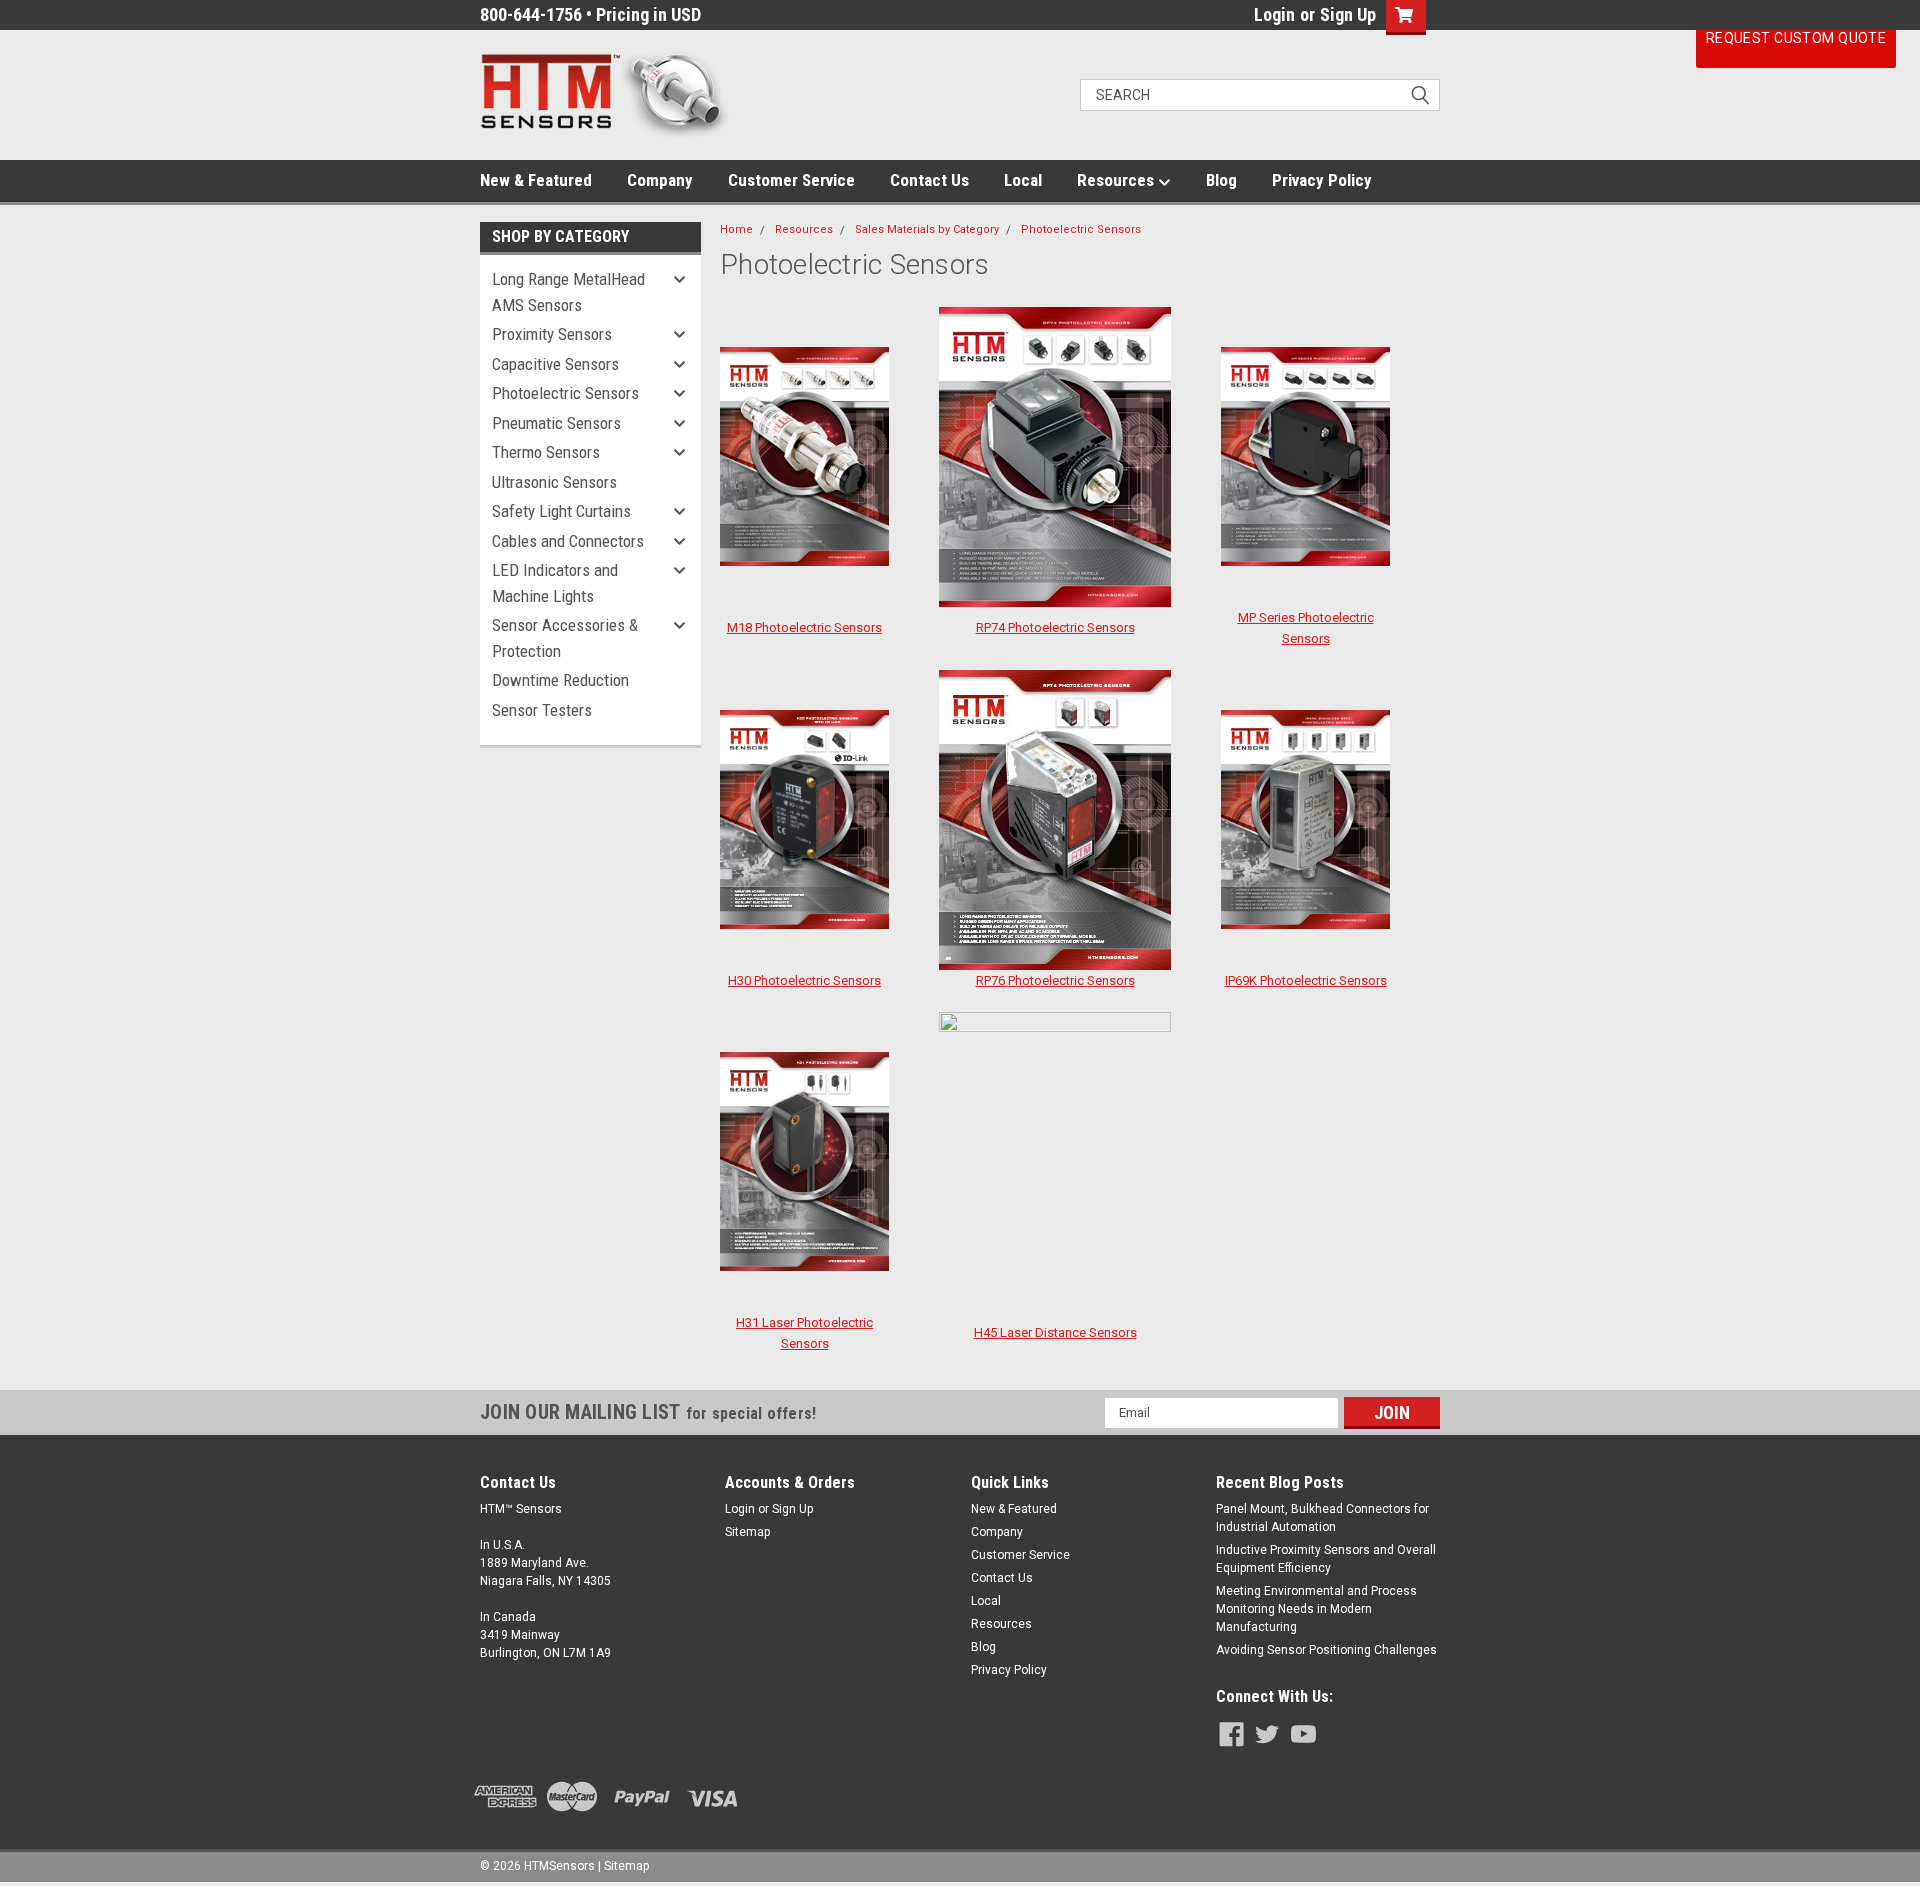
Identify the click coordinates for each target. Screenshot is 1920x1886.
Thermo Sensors (546, 452)
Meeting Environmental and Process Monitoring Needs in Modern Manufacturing (1316, 1609)
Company (660, 180)
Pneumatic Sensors (556, 423)
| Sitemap (623, 1866)
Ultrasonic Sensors (554, 482)
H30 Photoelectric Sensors (804, 980)
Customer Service (791, 180)
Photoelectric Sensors (565, 393)
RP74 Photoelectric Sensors (1055, 627)
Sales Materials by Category (927, 229)
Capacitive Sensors (555, 364)
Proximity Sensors (552, 334)
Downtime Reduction (560, 680)
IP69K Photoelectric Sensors (1306, 980)
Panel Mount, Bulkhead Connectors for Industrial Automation (1322, 1518)
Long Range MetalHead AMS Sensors (568, 292)
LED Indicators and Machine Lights (555, 583)
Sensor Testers (542, 710)
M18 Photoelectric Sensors (804, 627)
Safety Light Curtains (561, 511)
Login (1274, 14)
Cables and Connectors (568, 541)
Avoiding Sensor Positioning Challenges (1326, 1650)
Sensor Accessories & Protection (565, 638)
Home (736, 229)
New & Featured (536, 180)
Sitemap (747, 1532)
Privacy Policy (1322, 180)
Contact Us (929, 180)
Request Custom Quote (1796, 38)
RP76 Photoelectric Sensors (1055, 980)
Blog (1221, 180)
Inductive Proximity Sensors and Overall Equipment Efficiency (1326, 1559)
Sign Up (1348, 14)
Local (1023, 180)
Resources (1117, 180)
